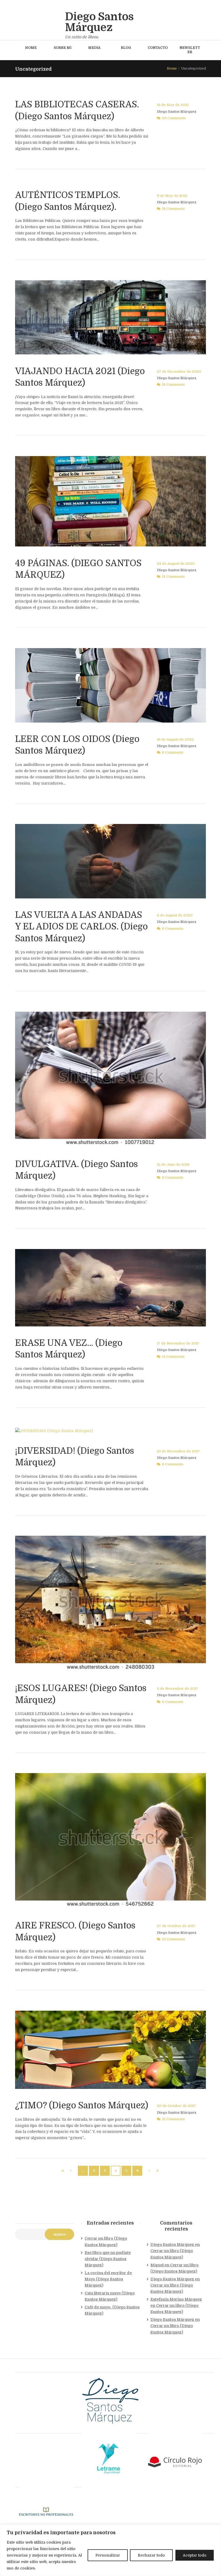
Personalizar (108, 2555)
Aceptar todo (195, 2555)
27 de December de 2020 (179, 372)
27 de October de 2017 (176, 1926)
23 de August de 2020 (176, 564)
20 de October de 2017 (176, 2106)
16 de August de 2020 (175, 740)
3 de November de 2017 (177, 1689)
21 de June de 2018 (173, 1165)
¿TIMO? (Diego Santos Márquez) (82, 2105)
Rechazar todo (151, 2555)
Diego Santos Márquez (177, 112)
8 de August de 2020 (175, 915)
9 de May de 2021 (172, 196)
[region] (110, 2550)
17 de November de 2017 (178, 1343)
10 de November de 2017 (178, 1451)
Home (172, 69)
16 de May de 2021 (173, 105)
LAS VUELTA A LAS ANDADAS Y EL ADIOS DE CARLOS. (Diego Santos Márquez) (81, 927)
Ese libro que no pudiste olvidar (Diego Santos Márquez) (108, 2259)
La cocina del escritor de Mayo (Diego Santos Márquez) (108, 2279)
